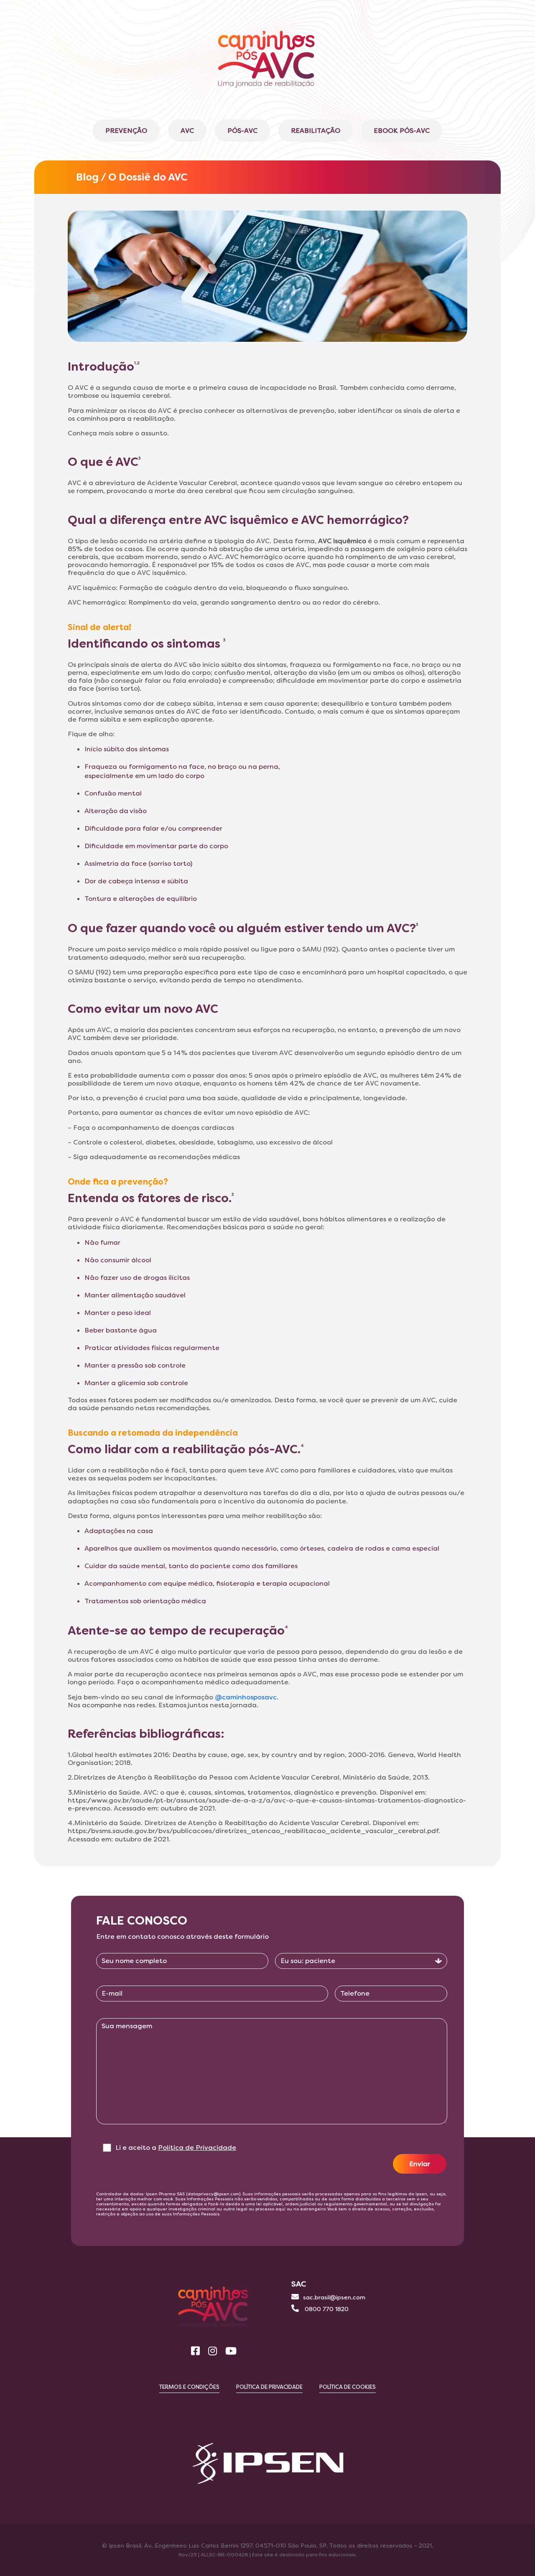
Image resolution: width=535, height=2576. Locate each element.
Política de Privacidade (197, 2148)
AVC (187, 131)
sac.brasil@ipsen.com (334, 2297)
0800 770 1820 (326, 2309)
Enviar (420, 2164)
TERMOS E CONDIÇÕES (189, 2387)
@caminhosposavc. (247, 1697)
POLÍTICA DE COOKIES (348, 2387)
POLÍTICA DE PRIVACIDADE (269, 2387)
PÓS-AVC (242, 131)
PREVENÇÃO (126, 131)
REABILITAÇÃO (316, 131)
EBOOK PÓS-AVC (402, 131)
